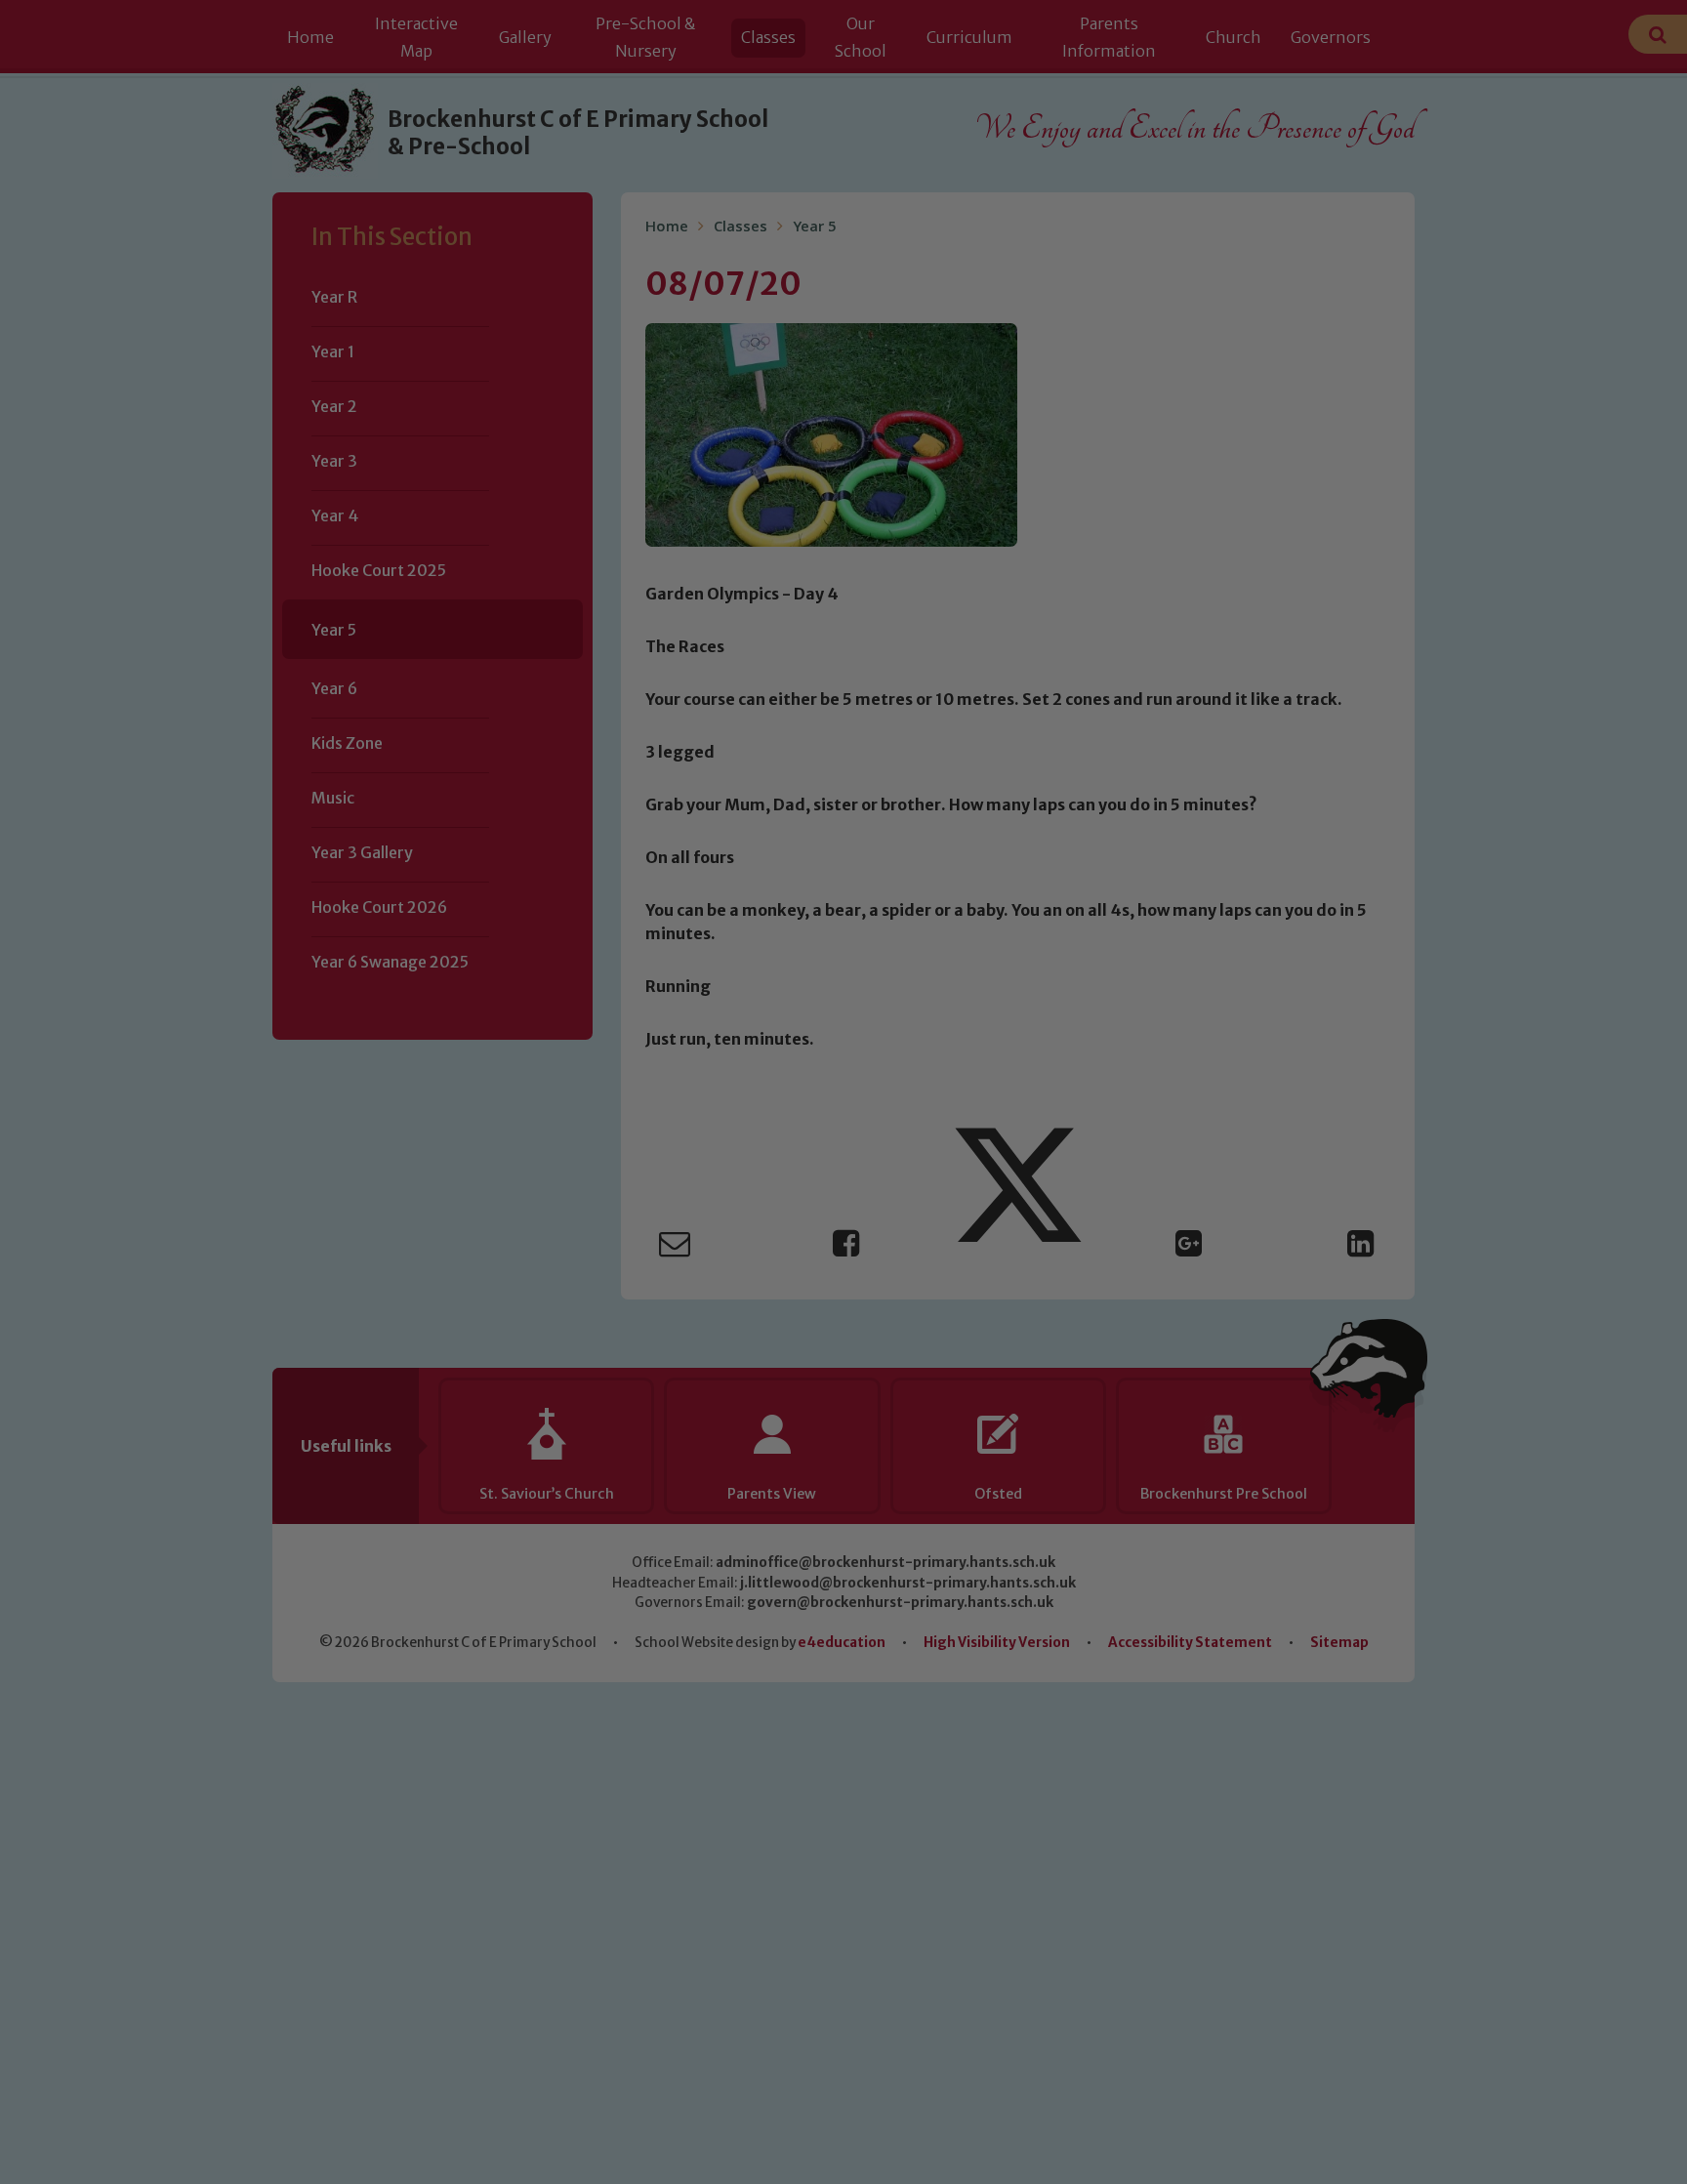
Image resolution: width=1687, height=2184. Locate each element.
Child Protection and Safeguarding (843, 1281)
